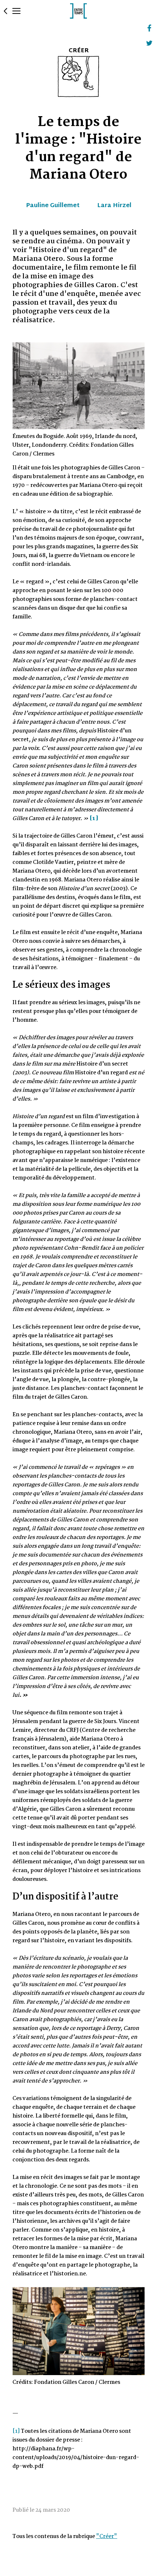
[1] (16, 2431)
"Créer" (107, 2537)
